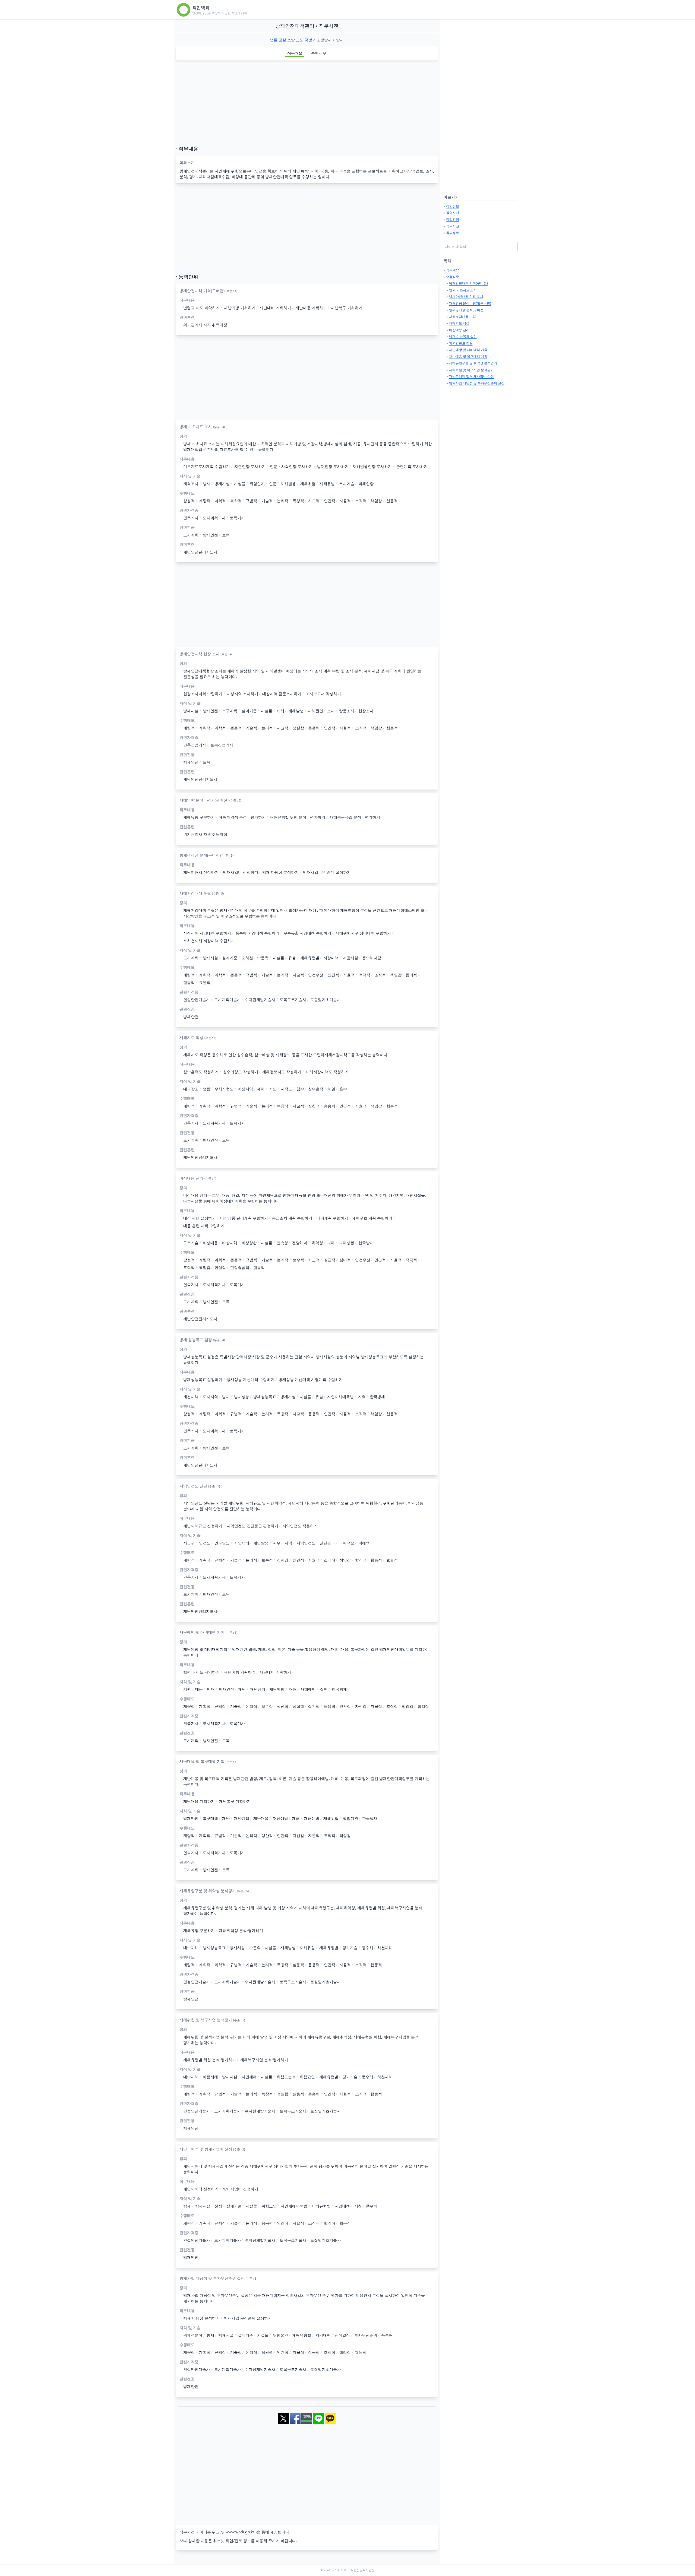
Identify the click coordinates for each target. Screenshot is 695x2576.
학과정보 (453, 233)
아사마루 (340, 2570)
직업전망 (453, 219)
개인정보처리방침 (362, 2570)
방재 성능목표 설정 (463, 336)
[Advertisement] (307, 103)
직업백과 (201, 8)
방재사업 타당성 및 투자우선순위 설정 (477, 383)
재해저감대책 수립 (462, 317)
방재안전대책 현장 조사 (466, 297)
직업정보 (453, 206)
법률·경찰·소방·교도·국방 (291, 40)
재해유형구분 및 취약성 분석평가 (473, 363)
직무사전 (453, 226)
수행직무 (319, 53)
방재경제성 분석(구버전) (467, 310)
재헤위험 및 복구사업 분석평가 (471, 370)
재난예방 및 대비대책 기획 (468, 350)
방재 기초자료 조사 (463, 290)
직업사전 (453, 213)
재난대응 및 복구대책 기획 (468, 357)
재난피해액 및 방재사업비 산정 (471, 376)
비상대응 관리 (459, 330)
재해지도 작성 (459, 323)
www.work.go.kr (240, 2532)
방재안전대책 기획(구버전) (468, 283)
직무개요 (295, 53)
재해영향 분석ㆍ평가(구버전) (470, 303)
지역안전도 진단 (461, 343)
